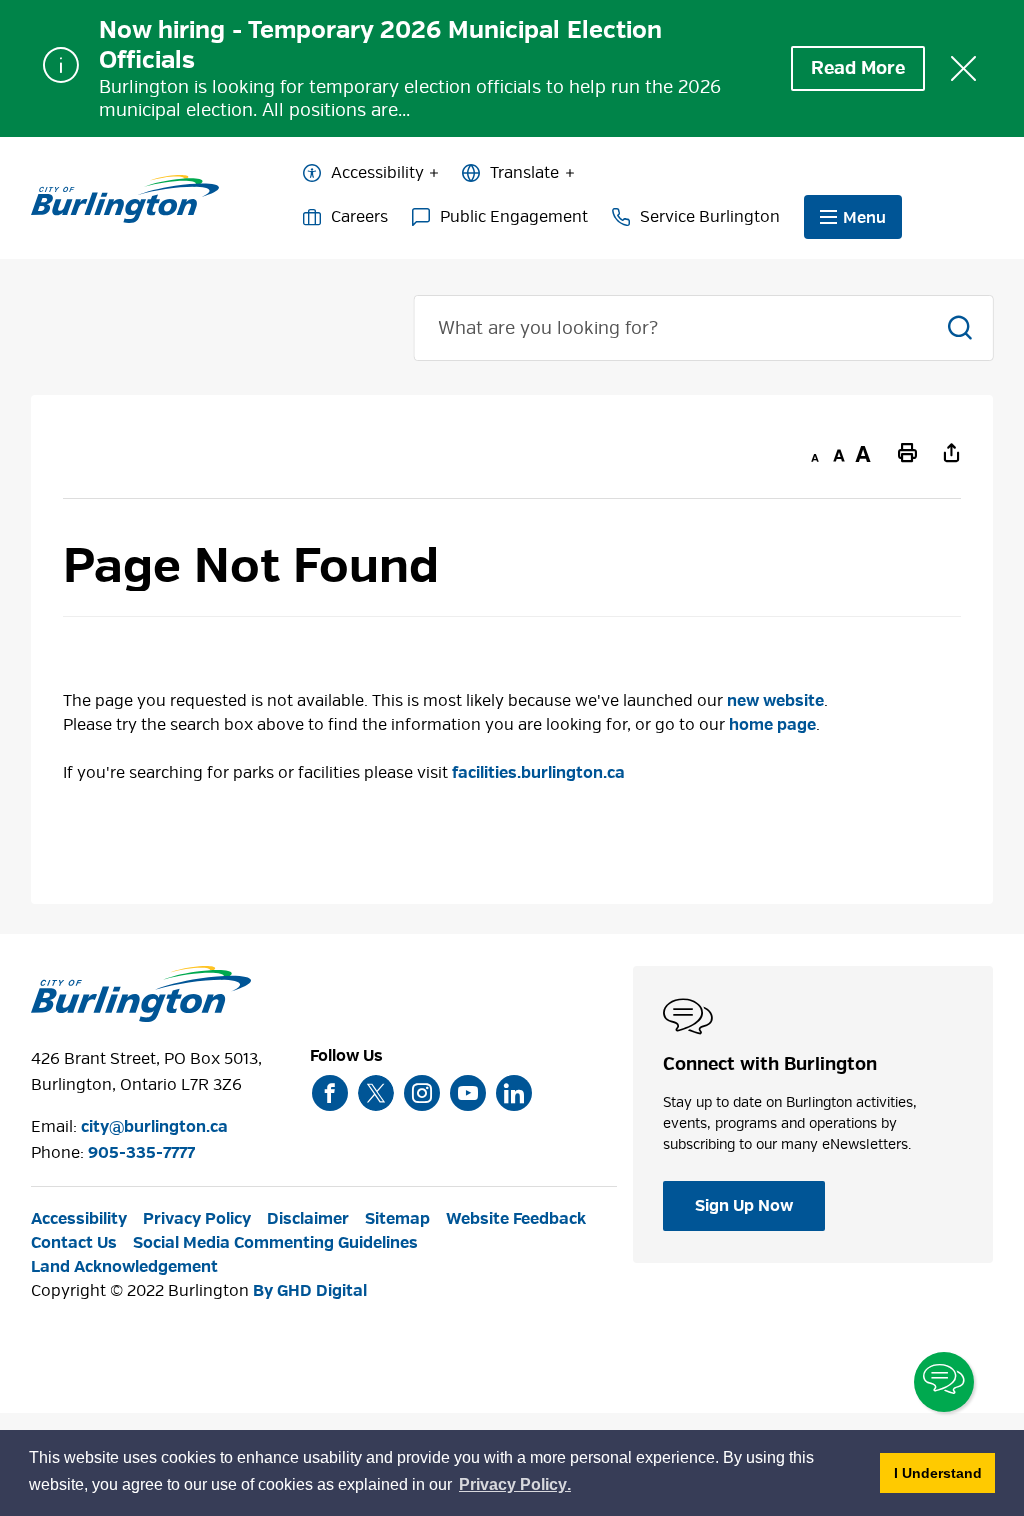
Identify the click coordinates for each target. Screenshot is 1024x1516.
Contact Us (74, 1243)
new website (775, 701)
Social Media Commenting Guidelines (275, 1243)
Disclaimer (308, 1219)
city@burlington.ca (154, 1127)
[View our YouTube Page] (468, 1093)
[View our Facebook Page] (330, 1093)
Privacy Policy (197, 1219)
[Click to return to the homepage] (125, 199)
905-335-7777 (141, 1153)
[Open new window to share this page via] (951, 452)
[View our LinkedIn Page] (514, 1093)
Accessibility (377, 173)
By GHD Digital (310, 1291)
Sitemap (397, 1219)
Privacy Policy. (516, 1487)
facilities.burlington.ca (538, 773)
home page (772, 725)
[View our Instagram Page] (422, 1093)
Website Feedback (516, 1219)
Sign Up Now (744, 1206)
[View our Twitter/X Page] (376, 1093)
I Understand (944, 1472)
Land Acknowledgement (124, 1267)
